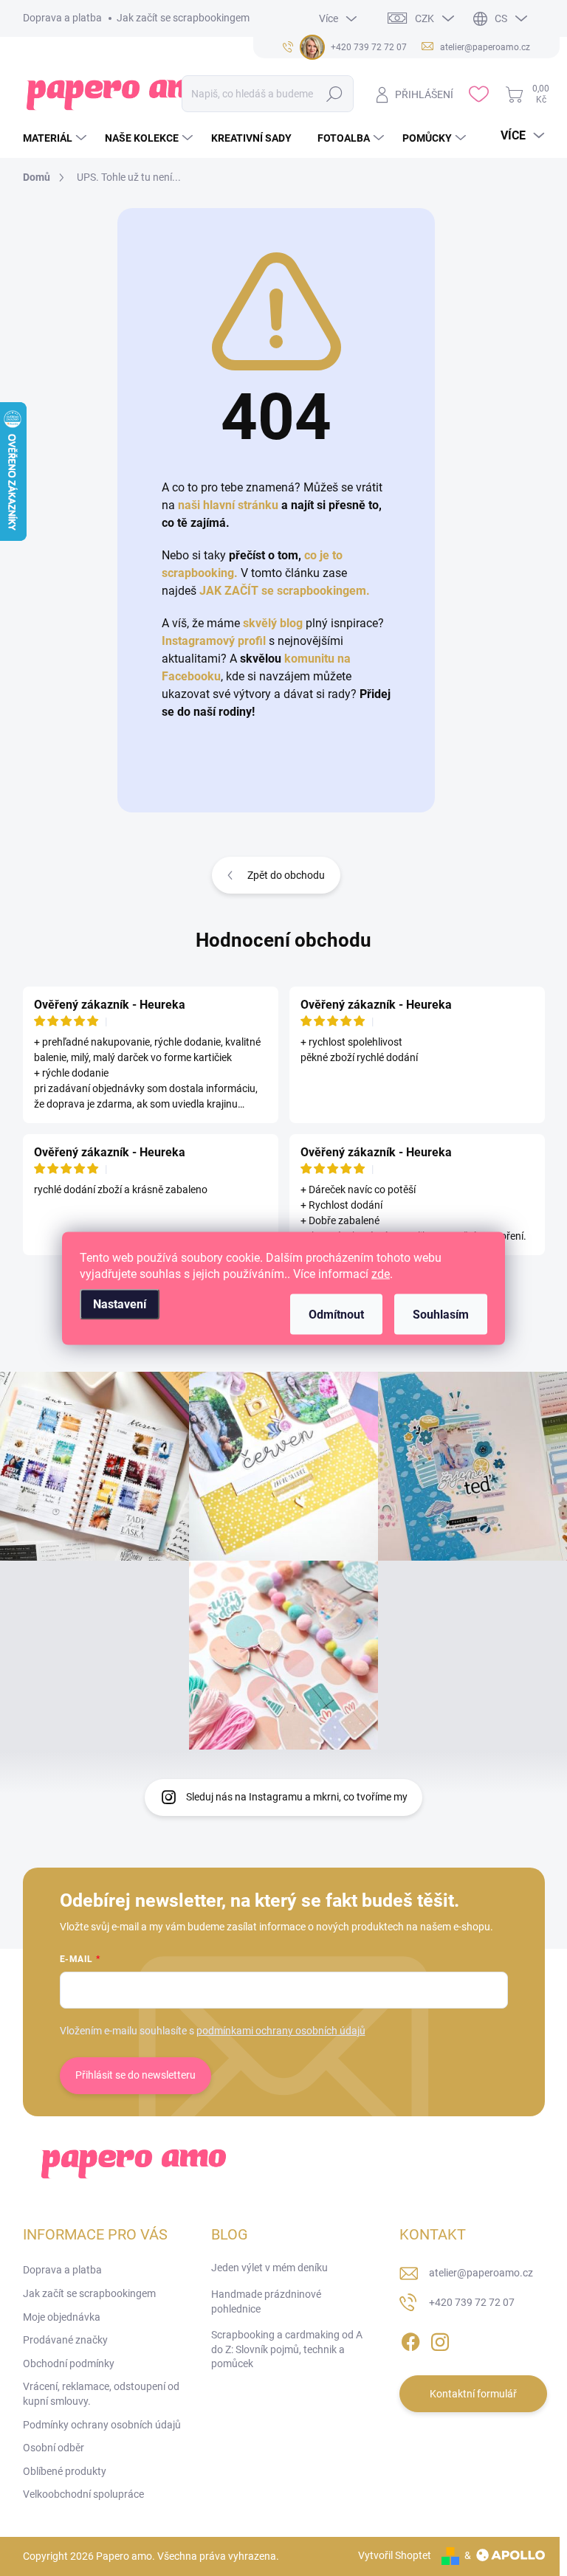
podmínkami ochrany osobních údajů (281, 2031)
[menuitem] (56, 138)
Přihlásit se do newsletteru (135, 2075)
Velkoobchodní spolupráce (83, 2494)
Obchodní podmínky (69, 2363)
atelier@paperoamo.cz (481, 2273)
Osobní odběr (54, 2448)
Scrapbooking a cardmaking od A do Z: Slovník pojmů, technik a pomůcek (287, 2349)
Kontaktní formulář (473, 2394)
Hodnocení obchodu (283, 940)
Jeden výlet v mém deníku (269, 2268)
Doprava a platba (62, 18)
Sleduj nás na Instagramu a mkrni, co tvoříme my (297, 1797)
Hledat (335, 94)
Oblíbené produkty (65, 2471)
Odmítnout (336, 1314)
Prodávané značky (65, 2340)
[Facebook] (410, 2340)
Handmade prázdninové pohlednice (266, 2302)
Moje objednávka (62, 2317)
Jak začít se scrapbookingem (183, 18)
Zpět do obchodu (286, 875)
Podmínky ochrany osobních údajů (102, 2425)
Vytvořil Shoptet (395, 2555)
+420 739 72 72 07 (472, 2302)
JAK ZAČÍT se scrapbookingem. (285, 591)
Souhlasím (441, 1314)
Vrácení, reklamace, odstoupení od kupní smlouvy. (101, 2394)
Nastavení (120, 1303)
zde (381, 1273)
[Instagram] (440, 2340)
